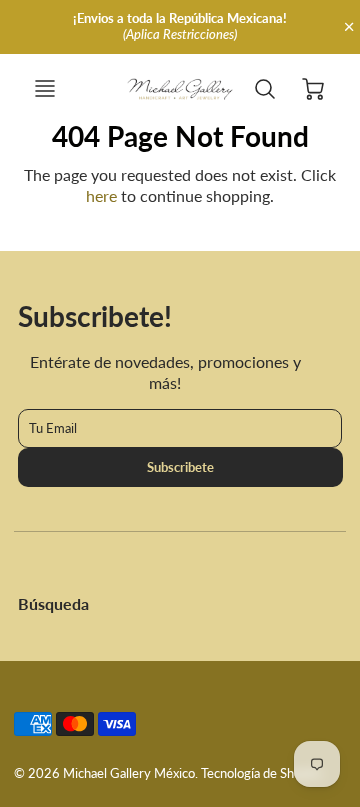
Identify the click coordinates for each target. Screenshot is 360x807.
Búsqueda (53, 603)
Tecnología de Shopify (262, 773)
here (101, 195)
